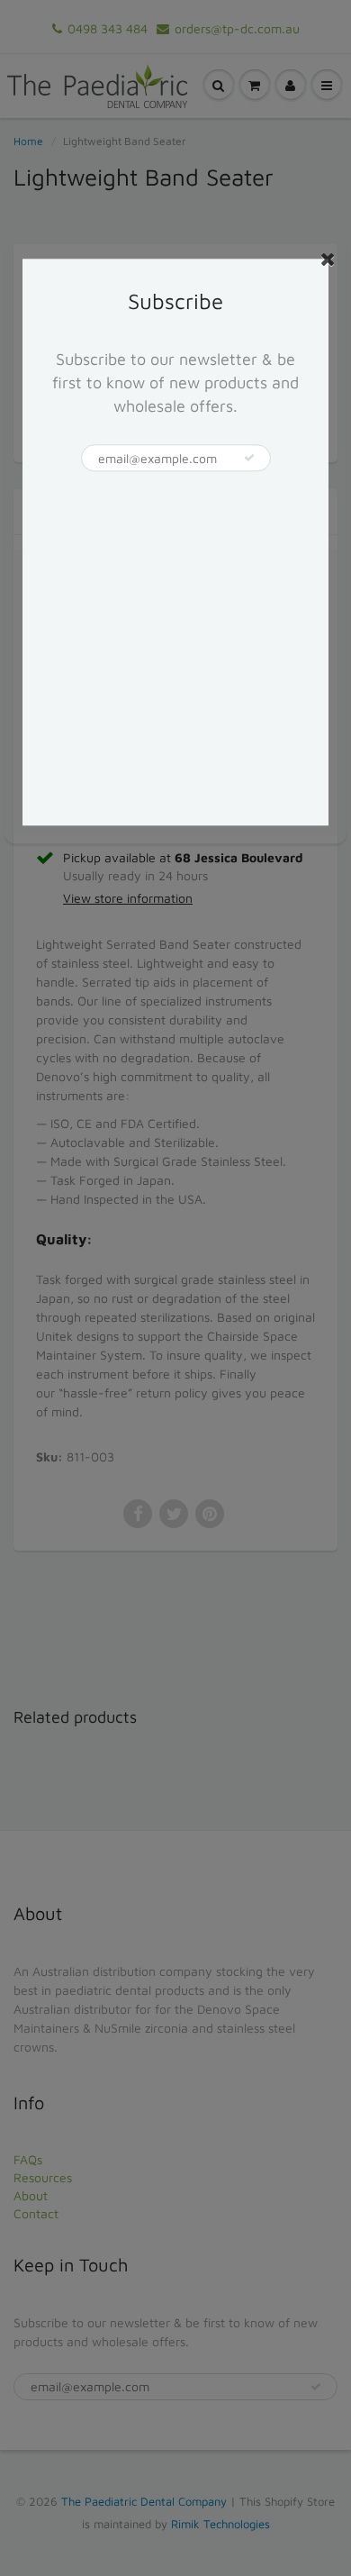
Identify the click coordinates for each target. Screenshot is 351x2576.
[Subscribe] (249, 459)
